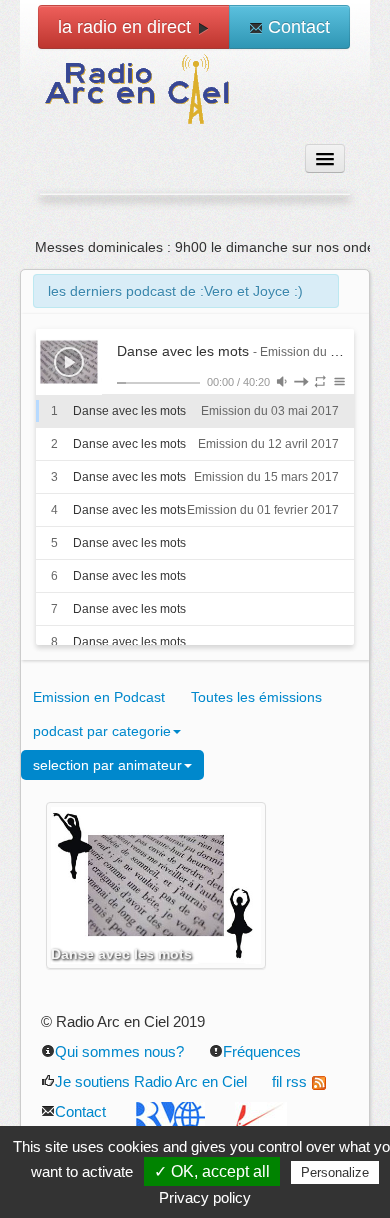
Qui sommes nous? (119, 1051)
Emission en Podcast (99, 697)
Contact (296, 27)
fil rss (289, 1081)
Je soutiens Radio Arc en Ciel (151, 1081)
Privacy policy (205, 1197)
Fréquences (262, 1051)
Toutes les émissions (256, 697)
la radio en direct (127, 27)
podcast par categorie (102, 731)
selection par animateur (107, 765)
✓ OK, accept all (212, 1171)
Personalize (335, 1172)
